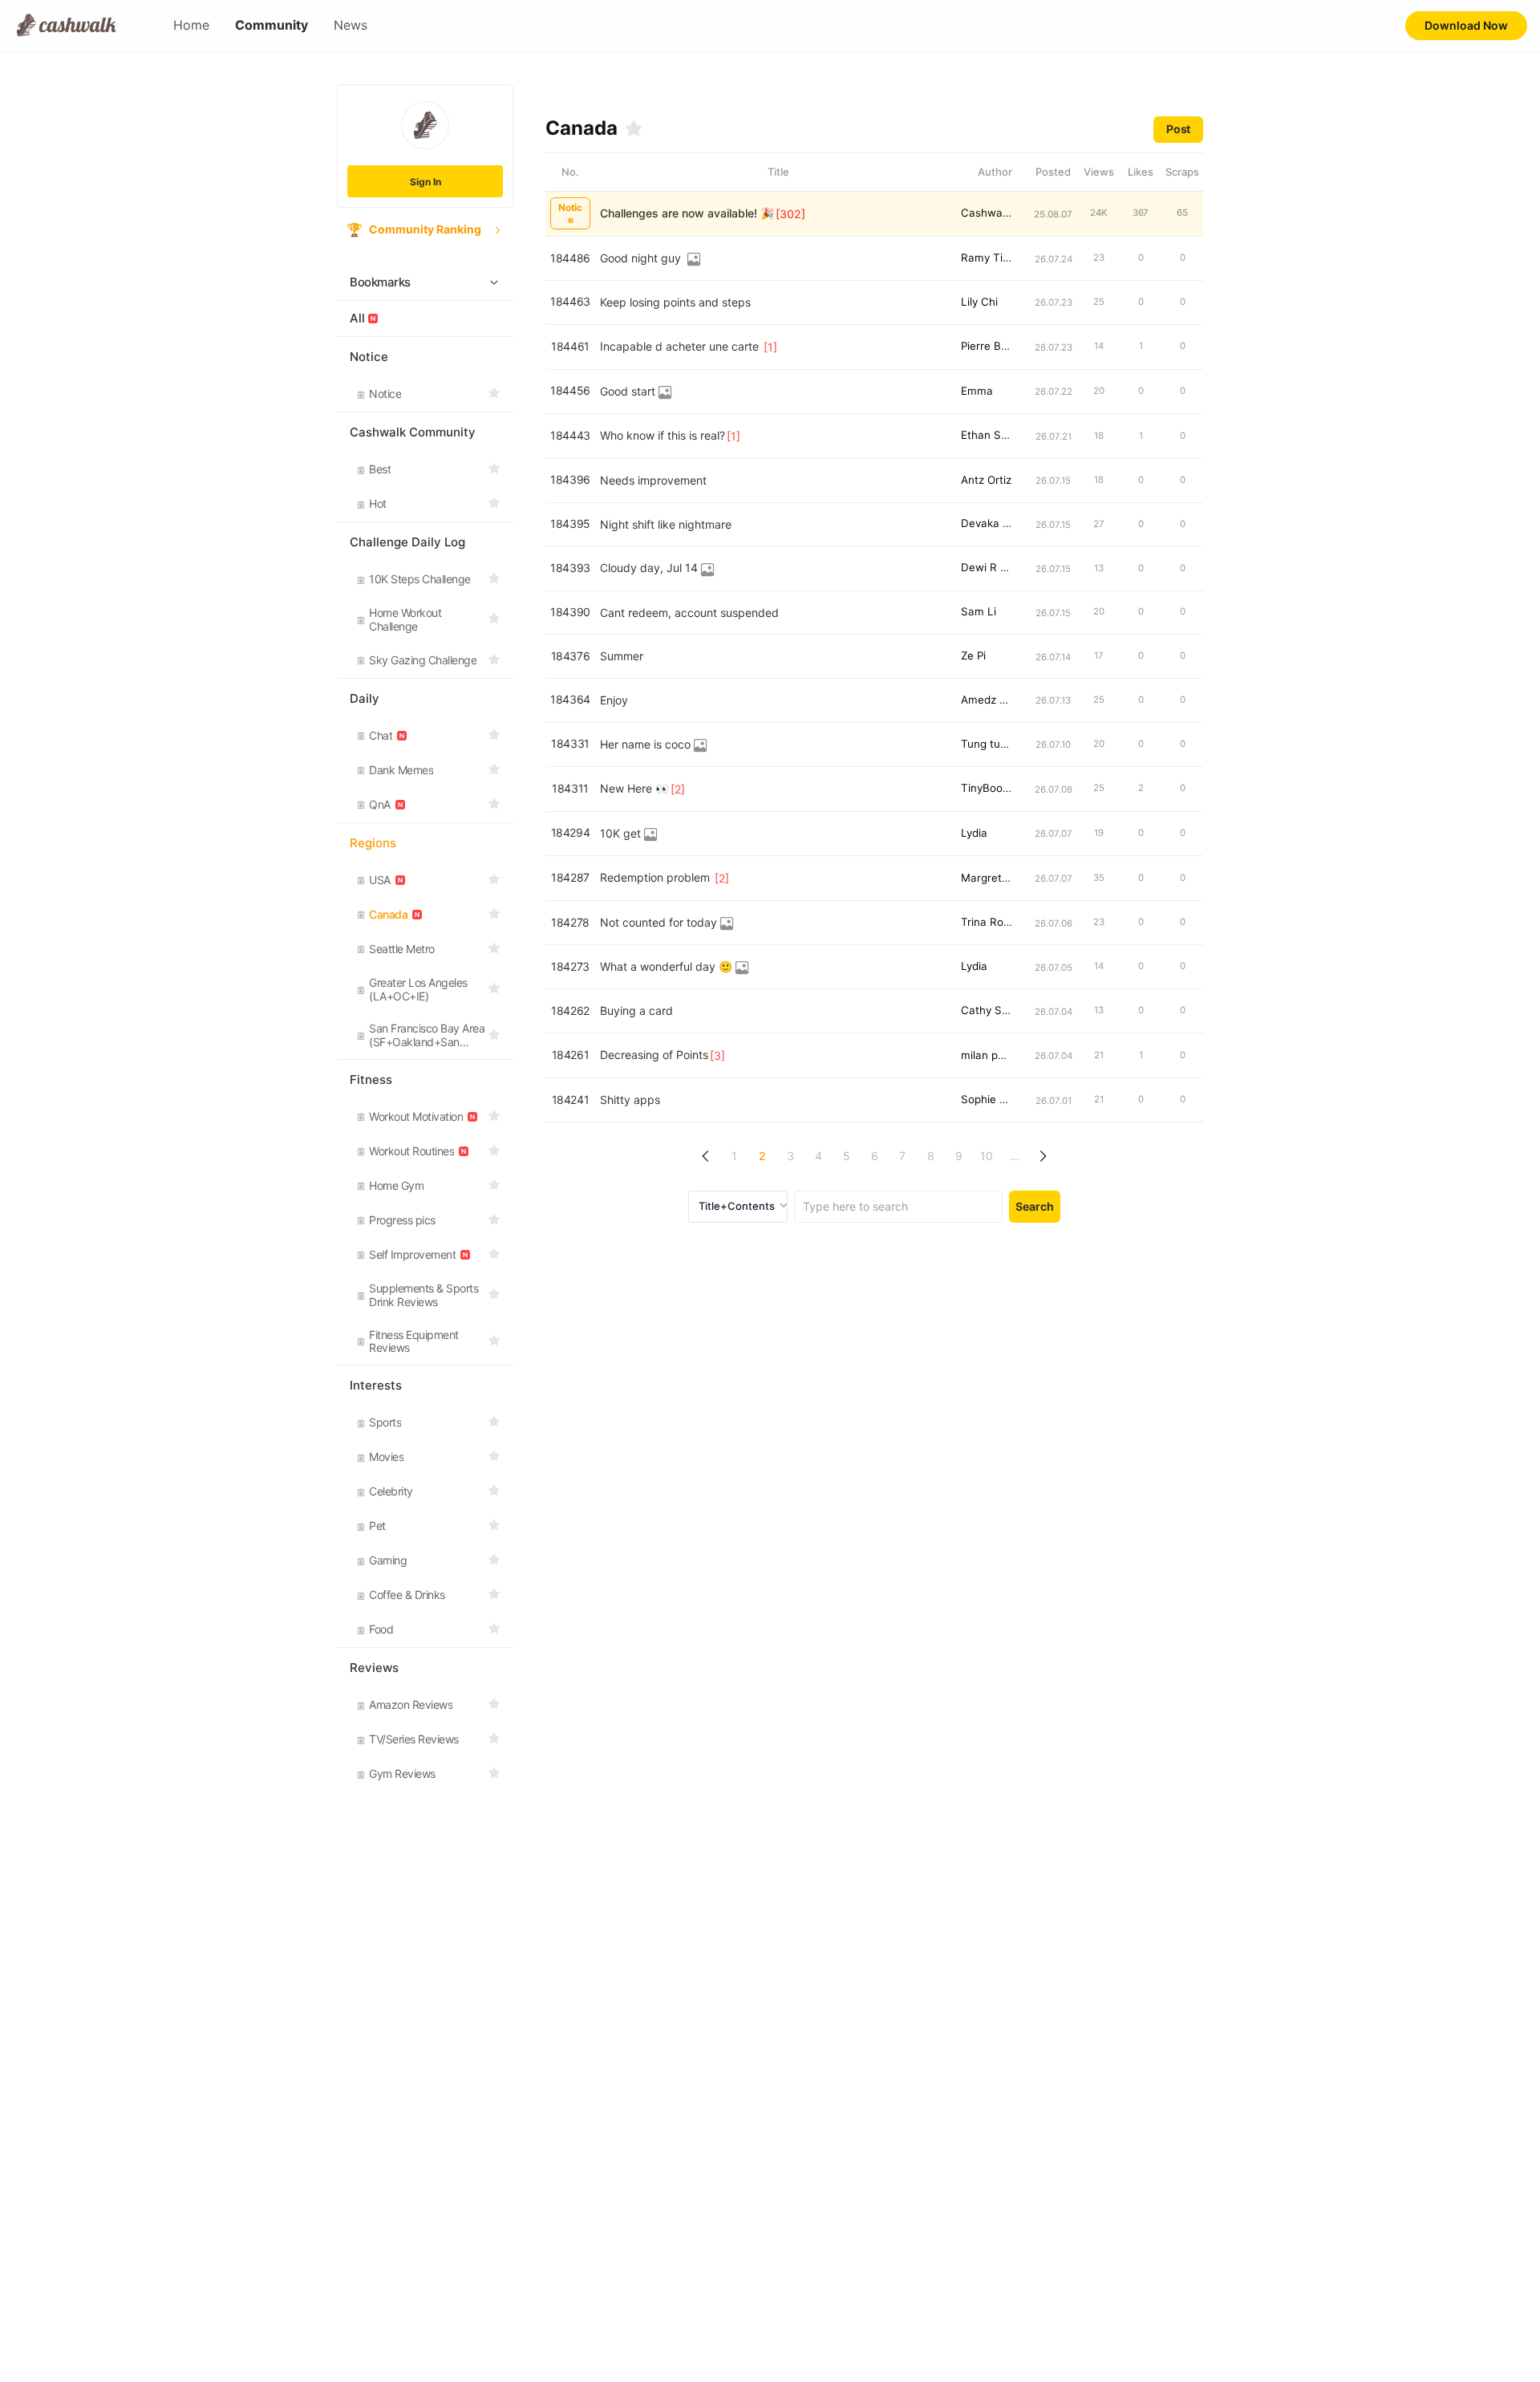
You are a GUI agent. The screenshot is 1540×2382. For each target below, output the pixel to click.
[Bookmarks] (634, 128)
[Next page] (1043, 1157)
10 (987, 1156)
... (1015, 1156)
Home (191, 25)
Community (272, 25)
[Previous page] (706, 1157)
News (351, 25)
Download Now (1466, 25)
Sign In (426, 182)
